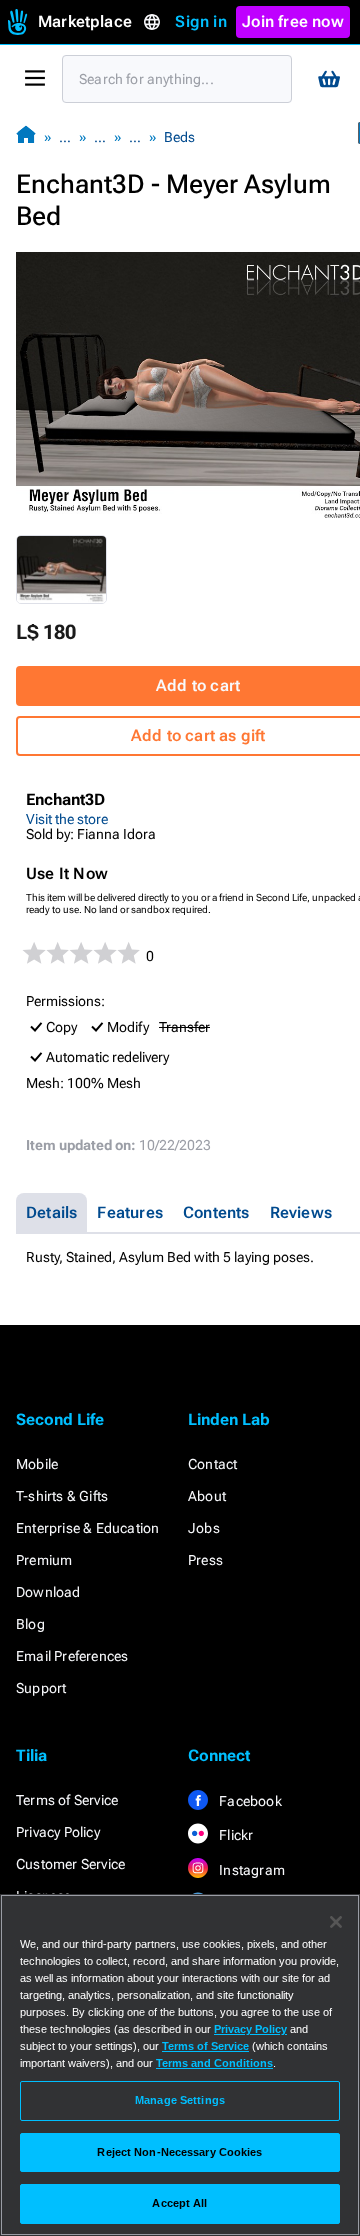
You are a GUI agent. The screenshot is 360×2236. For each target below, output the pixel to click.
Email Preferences (72, 1656)
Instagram (250, 1870)
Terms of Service (67, 1800)
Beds (179, 137)
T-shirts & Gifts (62, 1496)
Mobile (37, 1464)
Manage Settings (180, 2100)
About (207, 1496)
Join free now (293, 21)
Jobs (204, 1528)
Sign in (200, 21)
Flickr (234, 1835)
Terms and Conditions (214, 2063)
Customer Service (70, 1864)
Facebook (249, 1801)
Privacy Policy (58, 1832)
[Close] (336, 1922)
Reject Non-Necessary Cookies (179, 2152)
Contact (212, 1464)
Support (41, 1688)
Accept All (179, 2203)
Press (205, 1560)
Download (48, 1592)
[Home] (26, 136)
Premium (44, 1560)
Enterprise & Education (87, 1528)
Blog (30, 1624)
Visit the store (67, 819)
